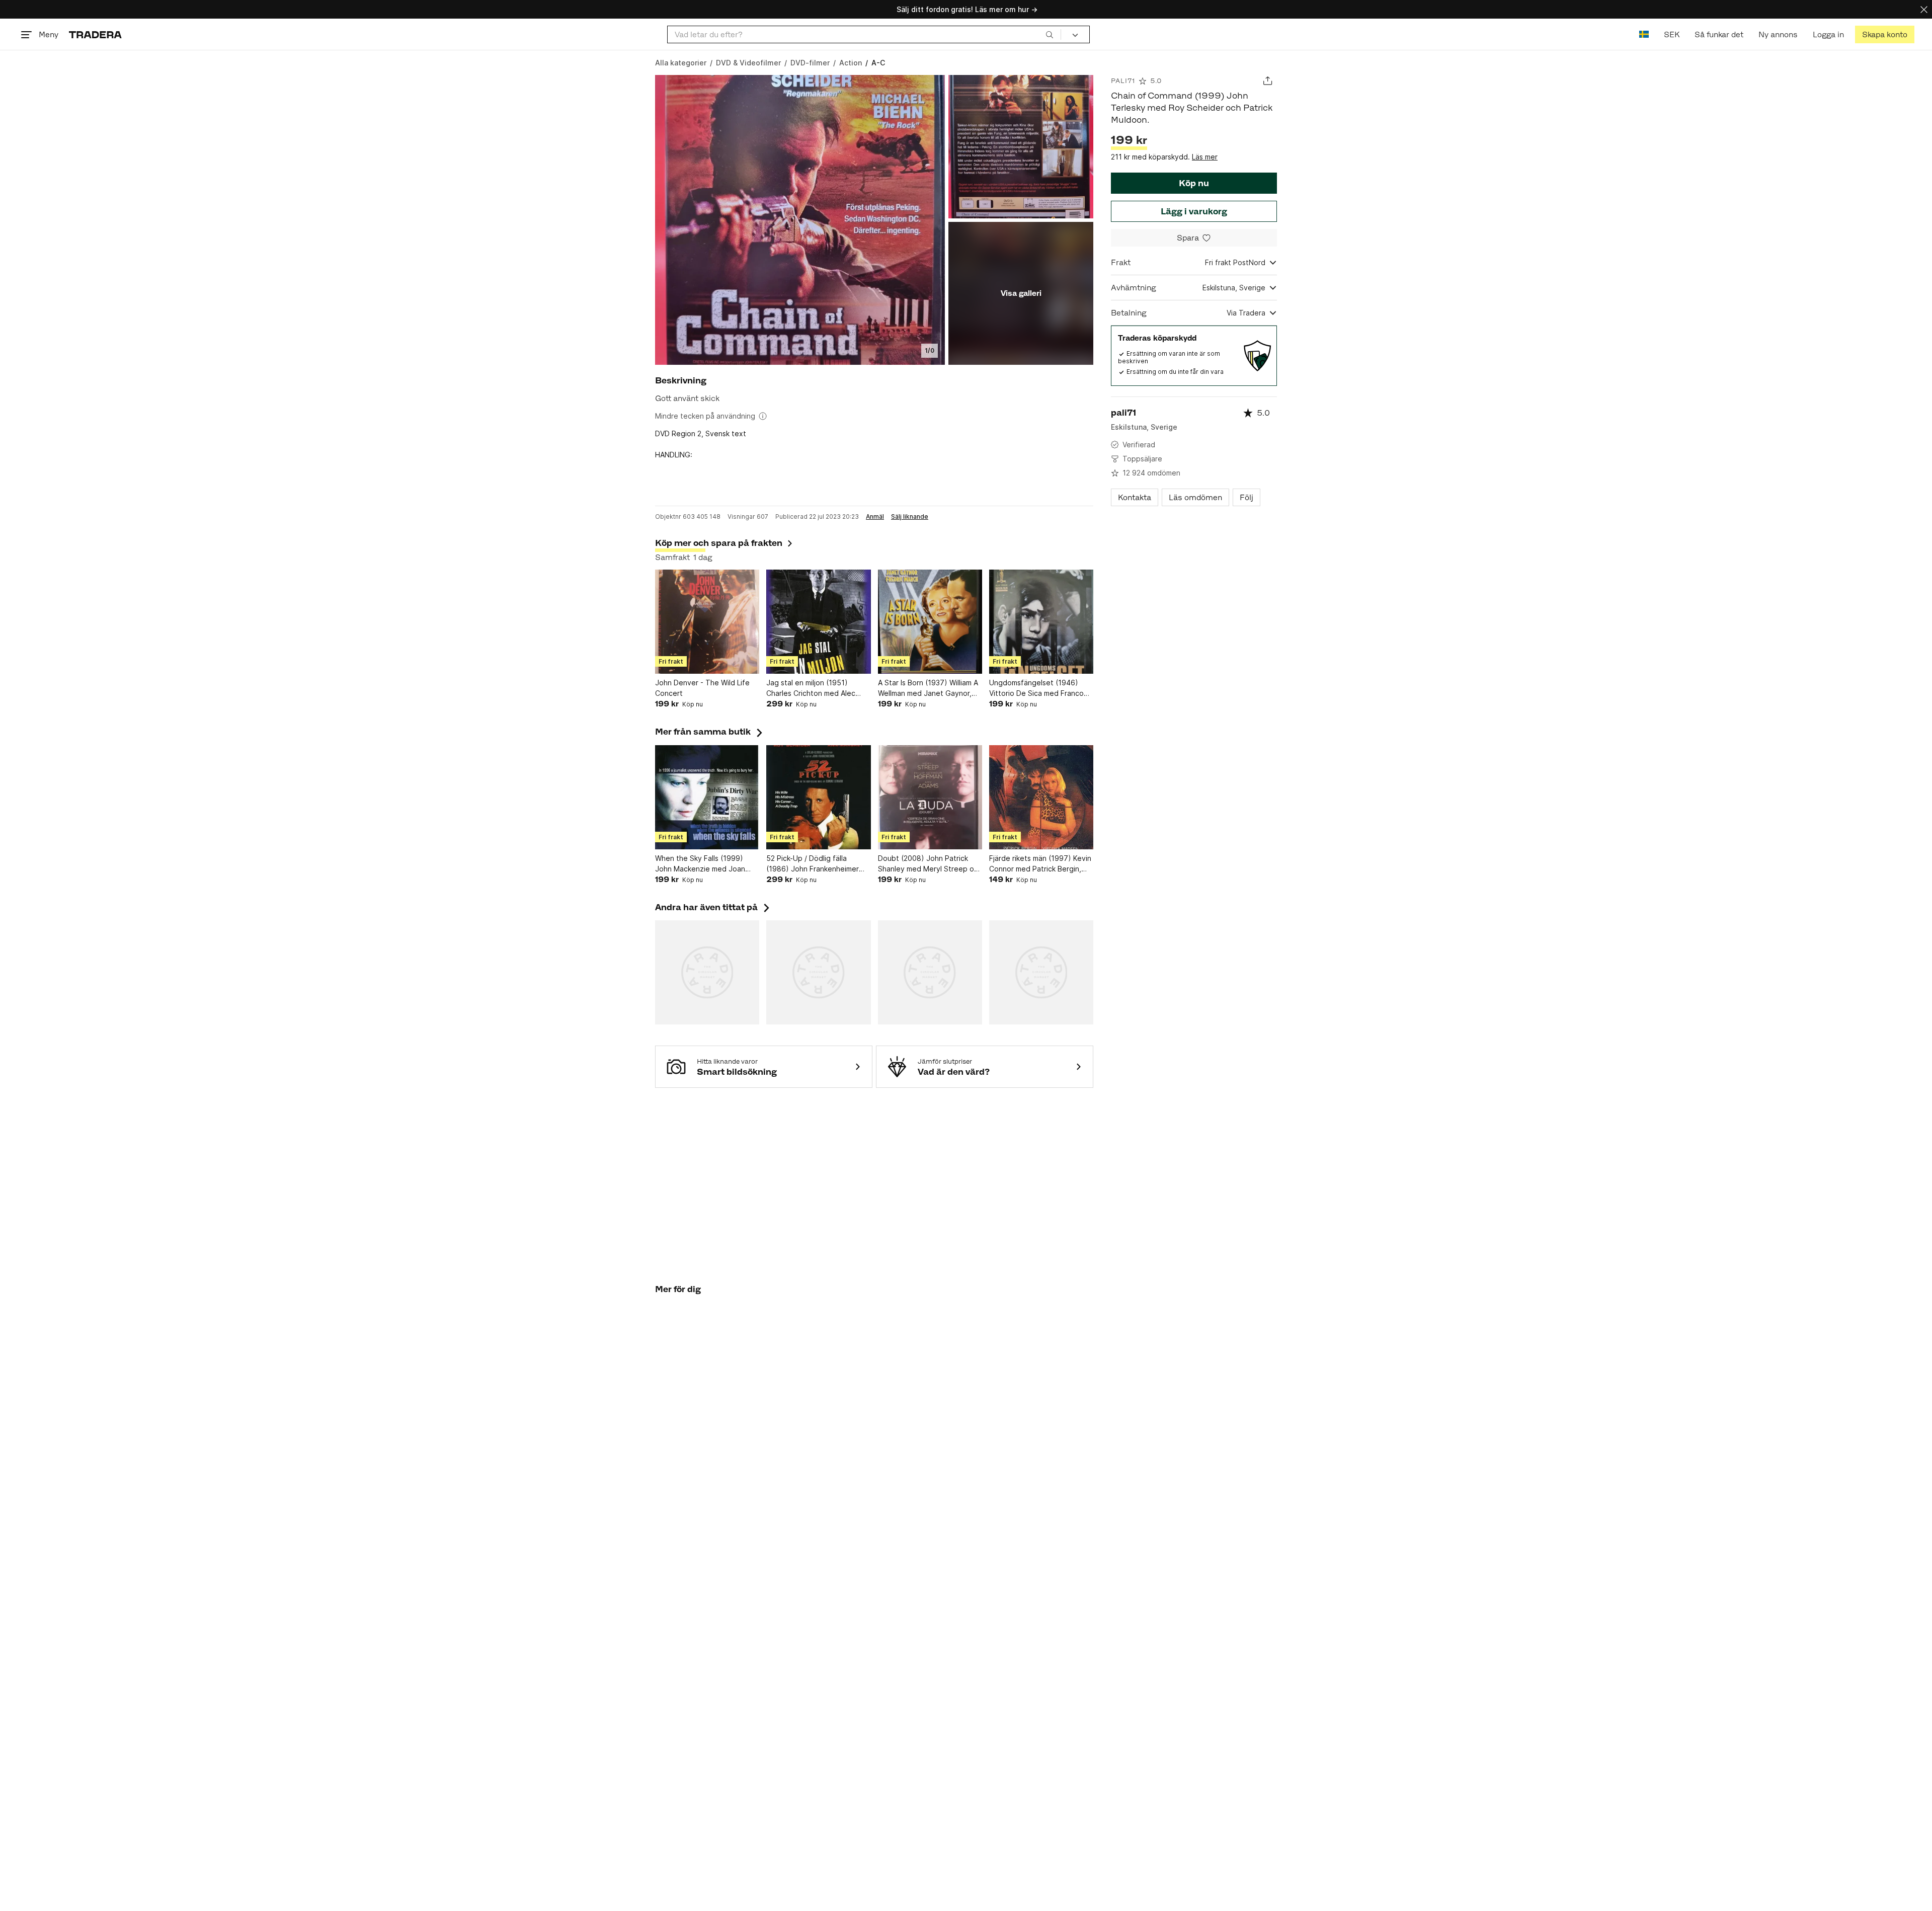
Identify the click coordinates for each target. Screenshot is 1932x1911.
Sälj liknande (910, 517)
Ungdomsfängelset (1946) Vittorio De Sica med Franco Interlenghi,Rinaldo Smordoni (1037, 688)
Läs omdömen (1195, 497)
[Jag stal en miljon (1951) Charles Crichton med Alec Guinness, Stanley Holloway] (818, 622)
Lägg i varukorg (1194, 211)
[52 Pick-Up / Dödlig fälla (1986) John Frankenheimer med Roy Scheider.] (818, 797)
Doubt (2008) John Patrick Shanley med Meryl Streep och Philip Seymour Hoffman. (930, 864)
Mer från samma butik (710, 732)
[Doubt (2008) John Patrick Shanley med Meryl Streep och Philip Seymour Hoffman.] (930, 797)
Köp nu (1194, 183)
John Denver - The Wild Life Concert (702, 688)
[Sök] (1050, 34)
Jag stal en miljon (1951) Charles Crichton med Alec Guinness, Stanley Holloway (813, 688)
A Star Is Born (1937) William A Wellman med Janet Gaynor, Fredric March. (928, 688)
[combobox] (864, 34)
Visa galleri (1021, 293)
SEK (1672, 34)
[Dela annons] (1268, 81)
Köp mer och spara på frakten (719, 543)
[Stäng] (1924, 9)
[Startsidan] (95, 34)
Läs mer (1205, 157)
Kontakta (1135, 497)
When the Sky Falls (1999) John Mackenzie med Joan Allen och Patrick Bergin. (700, 864)
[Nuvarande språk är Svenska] (1644, 34)
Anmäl (875, 517)
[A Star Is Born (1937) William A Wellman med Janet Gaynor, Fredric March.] (930, 622)
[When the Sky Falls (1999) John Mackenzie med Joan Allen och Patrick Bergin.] (707, 797)
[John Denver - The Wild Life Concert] (707, 622)
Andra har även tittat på (713, 907)
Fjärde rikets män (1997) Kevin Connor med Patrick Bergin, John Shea (1040, 864)
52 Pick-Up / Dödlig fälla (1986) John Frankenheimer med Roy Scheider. (813, 864)
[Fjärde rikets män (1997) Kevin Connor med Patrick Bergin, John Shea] (1041, 797)
